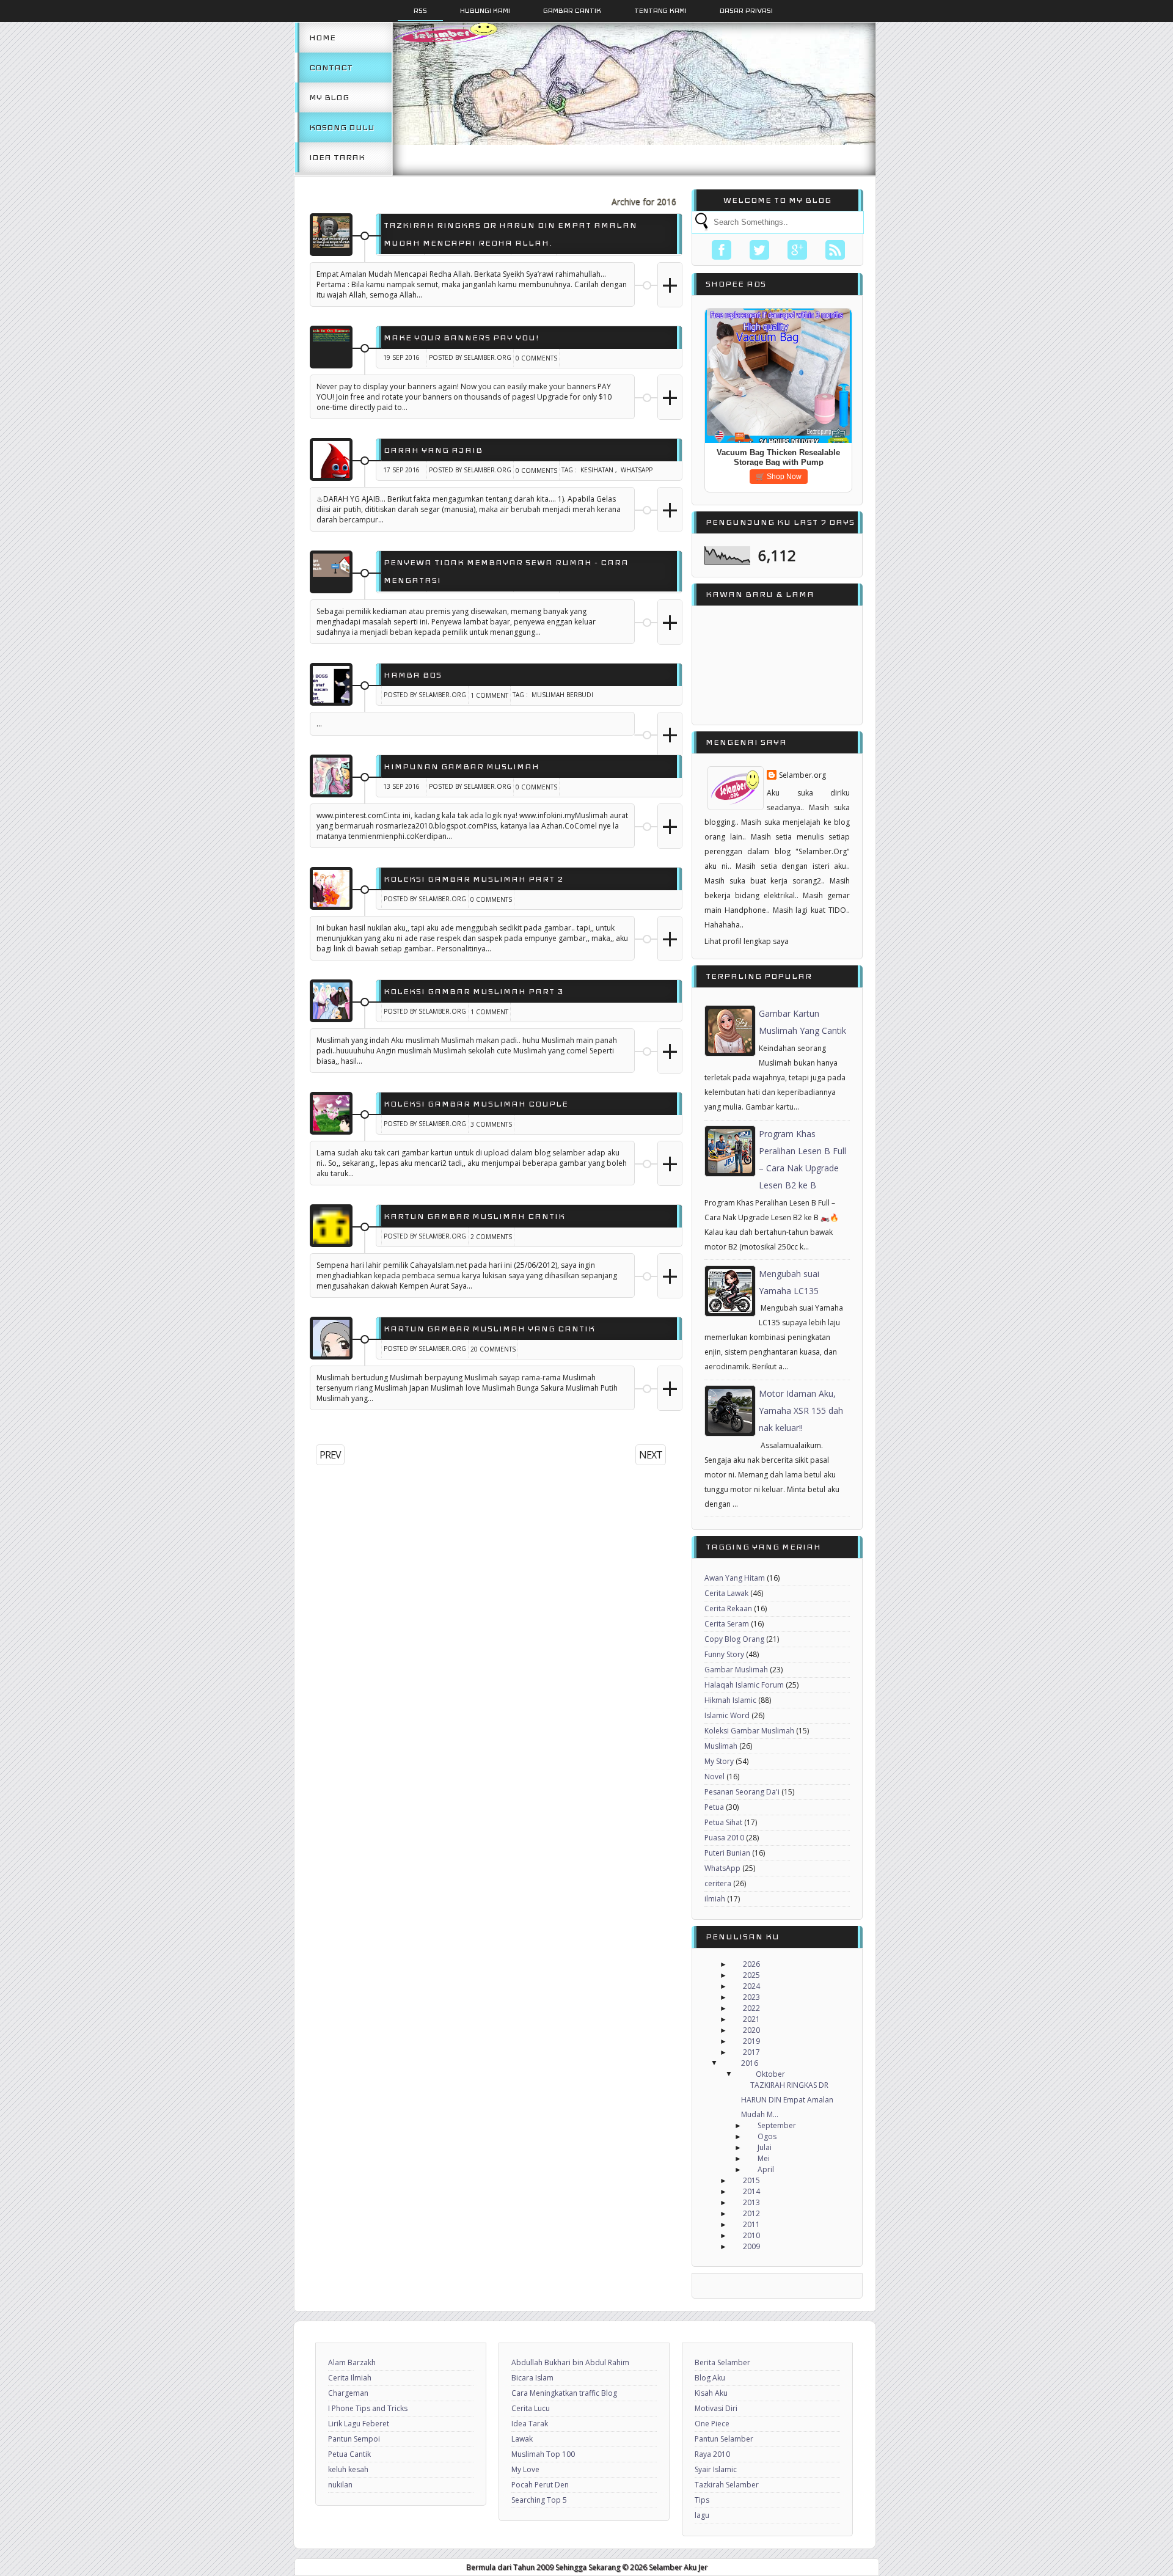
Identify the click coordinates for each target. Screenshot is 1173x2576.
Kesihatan (597, 470)
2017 (751, 2052)
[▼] (726, 2063)
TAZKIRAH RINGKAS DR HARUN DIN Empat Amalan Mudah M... (787, 2100)
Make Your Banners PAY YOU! (462, 338)
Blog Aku (710, 2378)
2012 (751, 2213)
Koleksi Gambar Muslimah (749, 1731)
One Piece (712, 2424)
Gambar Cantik (572, 10)
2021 (751, 2019)
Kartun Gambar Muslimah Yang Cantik (489, 1329)
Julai (765, 2147)
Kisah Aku (711, 2393)
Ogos (767, 2136)
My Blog (329, 97)
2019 (751, 2041)
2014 (751, 2191)
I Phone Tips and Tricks (368, 2408)
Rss (420, 10)
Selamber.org (802, 775)
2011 (751, 2224)
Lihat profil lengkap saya (747, 941)
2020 (751, 2030)
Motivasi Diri (716, 2408)
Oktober (770, 2074)
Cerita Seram (727, 1624)
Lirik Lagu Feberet (359, 2424)
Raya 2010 (712, 2454)
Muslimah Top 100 (543, 2454)
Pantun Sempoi (354, 2439)
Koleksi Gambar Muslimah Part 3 (473, 991)
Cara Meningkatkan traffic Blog (564, 2393)
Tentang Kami (660, 10)
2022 (751, 2008)
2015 (751, 2180)
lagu (702, 2515)
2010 (751, 2235)
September (777, 2125)
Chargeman (348, 2393)
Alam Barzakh (352, 2362)
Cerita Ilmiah (350, 2378)
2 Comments (491, 1237)
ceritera (718, 1883)
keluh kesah (348, 2469)
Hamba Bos (413, 675)
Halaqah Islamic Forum (744, 1685)
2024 (751, 1986)
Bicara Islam (532, 2378)
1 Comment (489, 695)
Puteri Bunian (727, 1853)
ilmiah (715, 1899)
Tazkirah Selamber (727, 2485)
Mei (764, 2158)
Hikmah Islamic (730, 1700)
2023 (751, 1997)
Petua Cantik (349, 2454)
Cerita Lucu (531, 2408)
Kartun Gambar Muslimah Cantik (474, 1216)
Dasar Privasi (746, 10)
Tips (702, 2500)
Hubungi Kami (485, 10)
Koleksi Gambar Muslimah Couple (476, 1104)
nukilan (340, 2485)
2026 (751, 1964)
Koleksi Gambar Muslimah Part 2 (473, 879)
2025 (751, 1975)
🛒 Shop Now (779, 477)
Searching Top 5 (539, 2500)
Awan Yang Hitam (735, 1578)
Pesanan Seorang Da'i (742, 1792)
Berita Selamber (722, 2362)
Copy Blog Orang (734, 1639)
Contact (331, 68)
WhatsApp (637, 470)
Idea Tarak (337, 157)
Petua (714, 1807)
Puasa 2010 (724, 1838)
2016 (750, 2063)
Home (322, 38)
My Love (525, 2469)
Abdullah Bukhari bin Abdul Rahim (570, 2362)
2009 (751, 2246)
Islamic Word (727, 1715)
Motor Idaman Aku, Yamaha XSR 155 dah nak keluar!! (801, 1411)
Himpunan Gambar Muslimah (462, 767)
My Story (719, 1761)
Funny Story (724, 1654)
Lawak (522, 2439)
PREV (330, 1455)
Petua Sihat (723, 1822)
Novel (714, 1776)
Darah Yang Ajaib (433, 450)
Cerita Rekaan (728, 1608)
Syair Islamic (716, 2469)
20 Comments (493, 1349)
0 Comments (536, 358)
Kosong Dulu (342, 127)
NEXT (651, 1455)
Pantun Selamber (724, 2439)
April (766, 2169)
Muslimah (721, 1746)
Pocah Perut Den (540, 2485)
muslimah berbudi (562, 695)
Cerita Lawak (726, 1593)
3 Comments (491, 1124)
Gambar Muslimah (736, 1670)
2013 (751, 2202)
